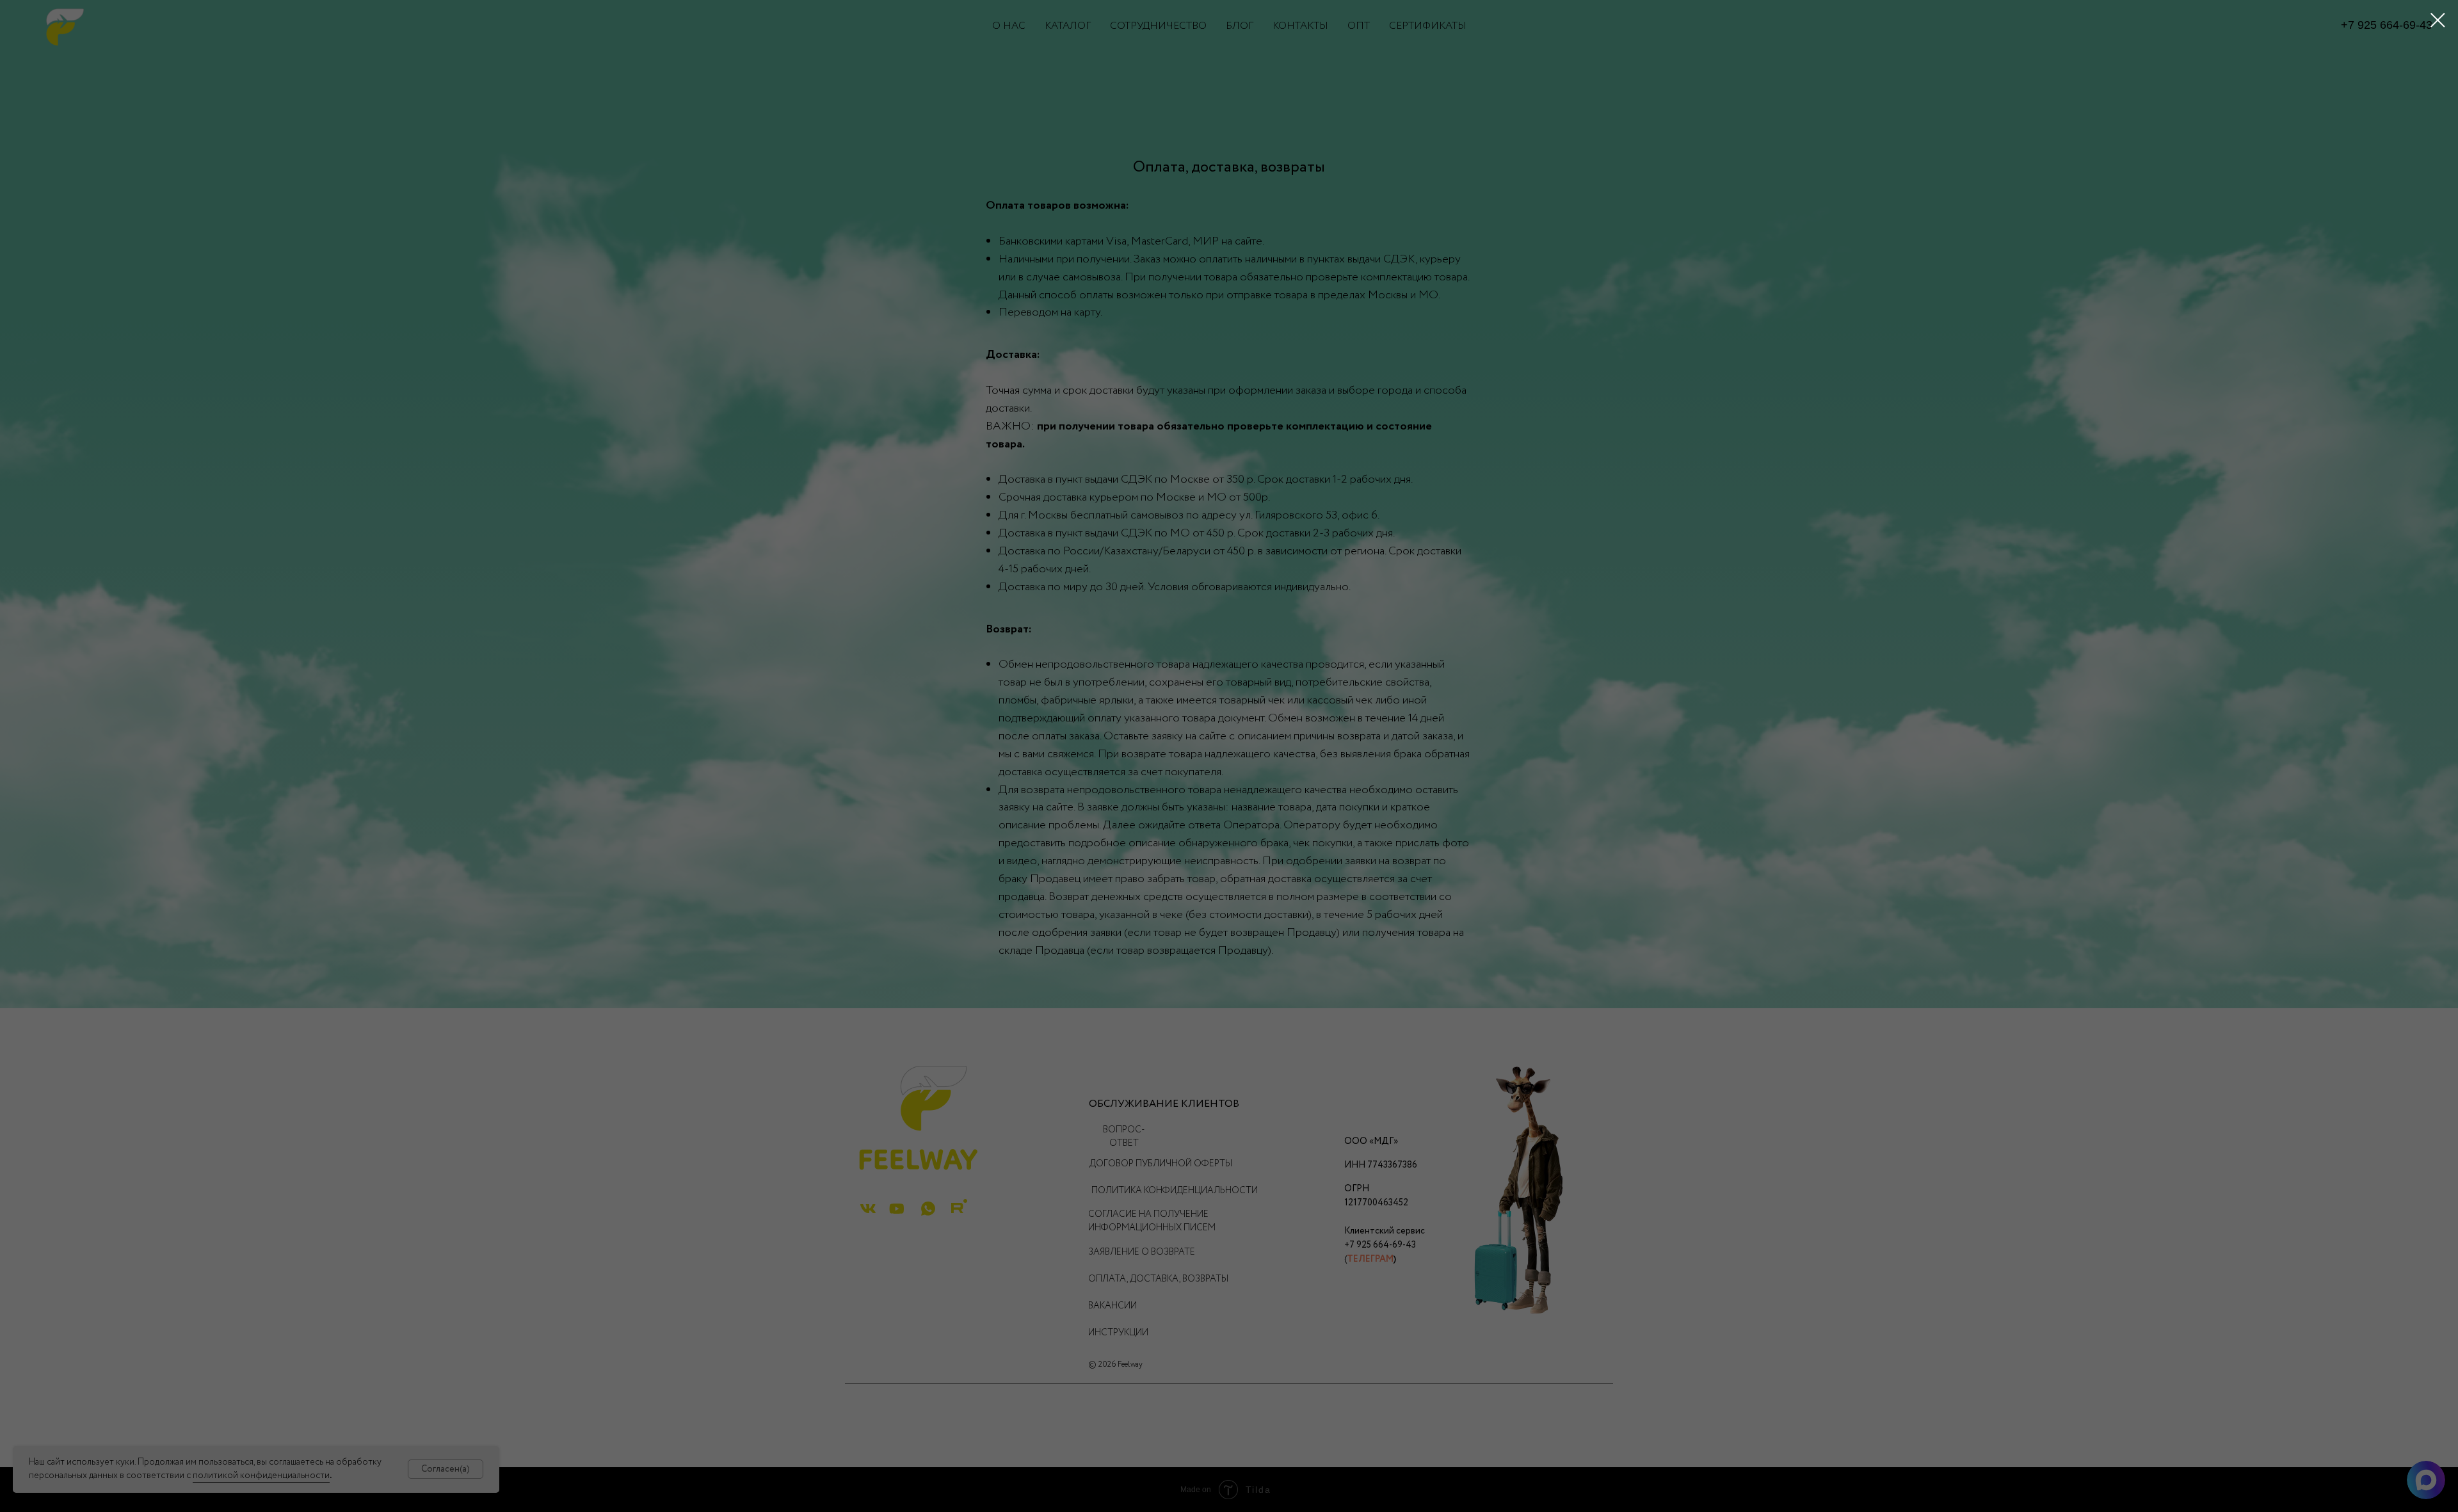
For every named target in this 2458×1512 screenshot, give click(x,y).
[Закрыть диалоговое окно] (2438, 20)
